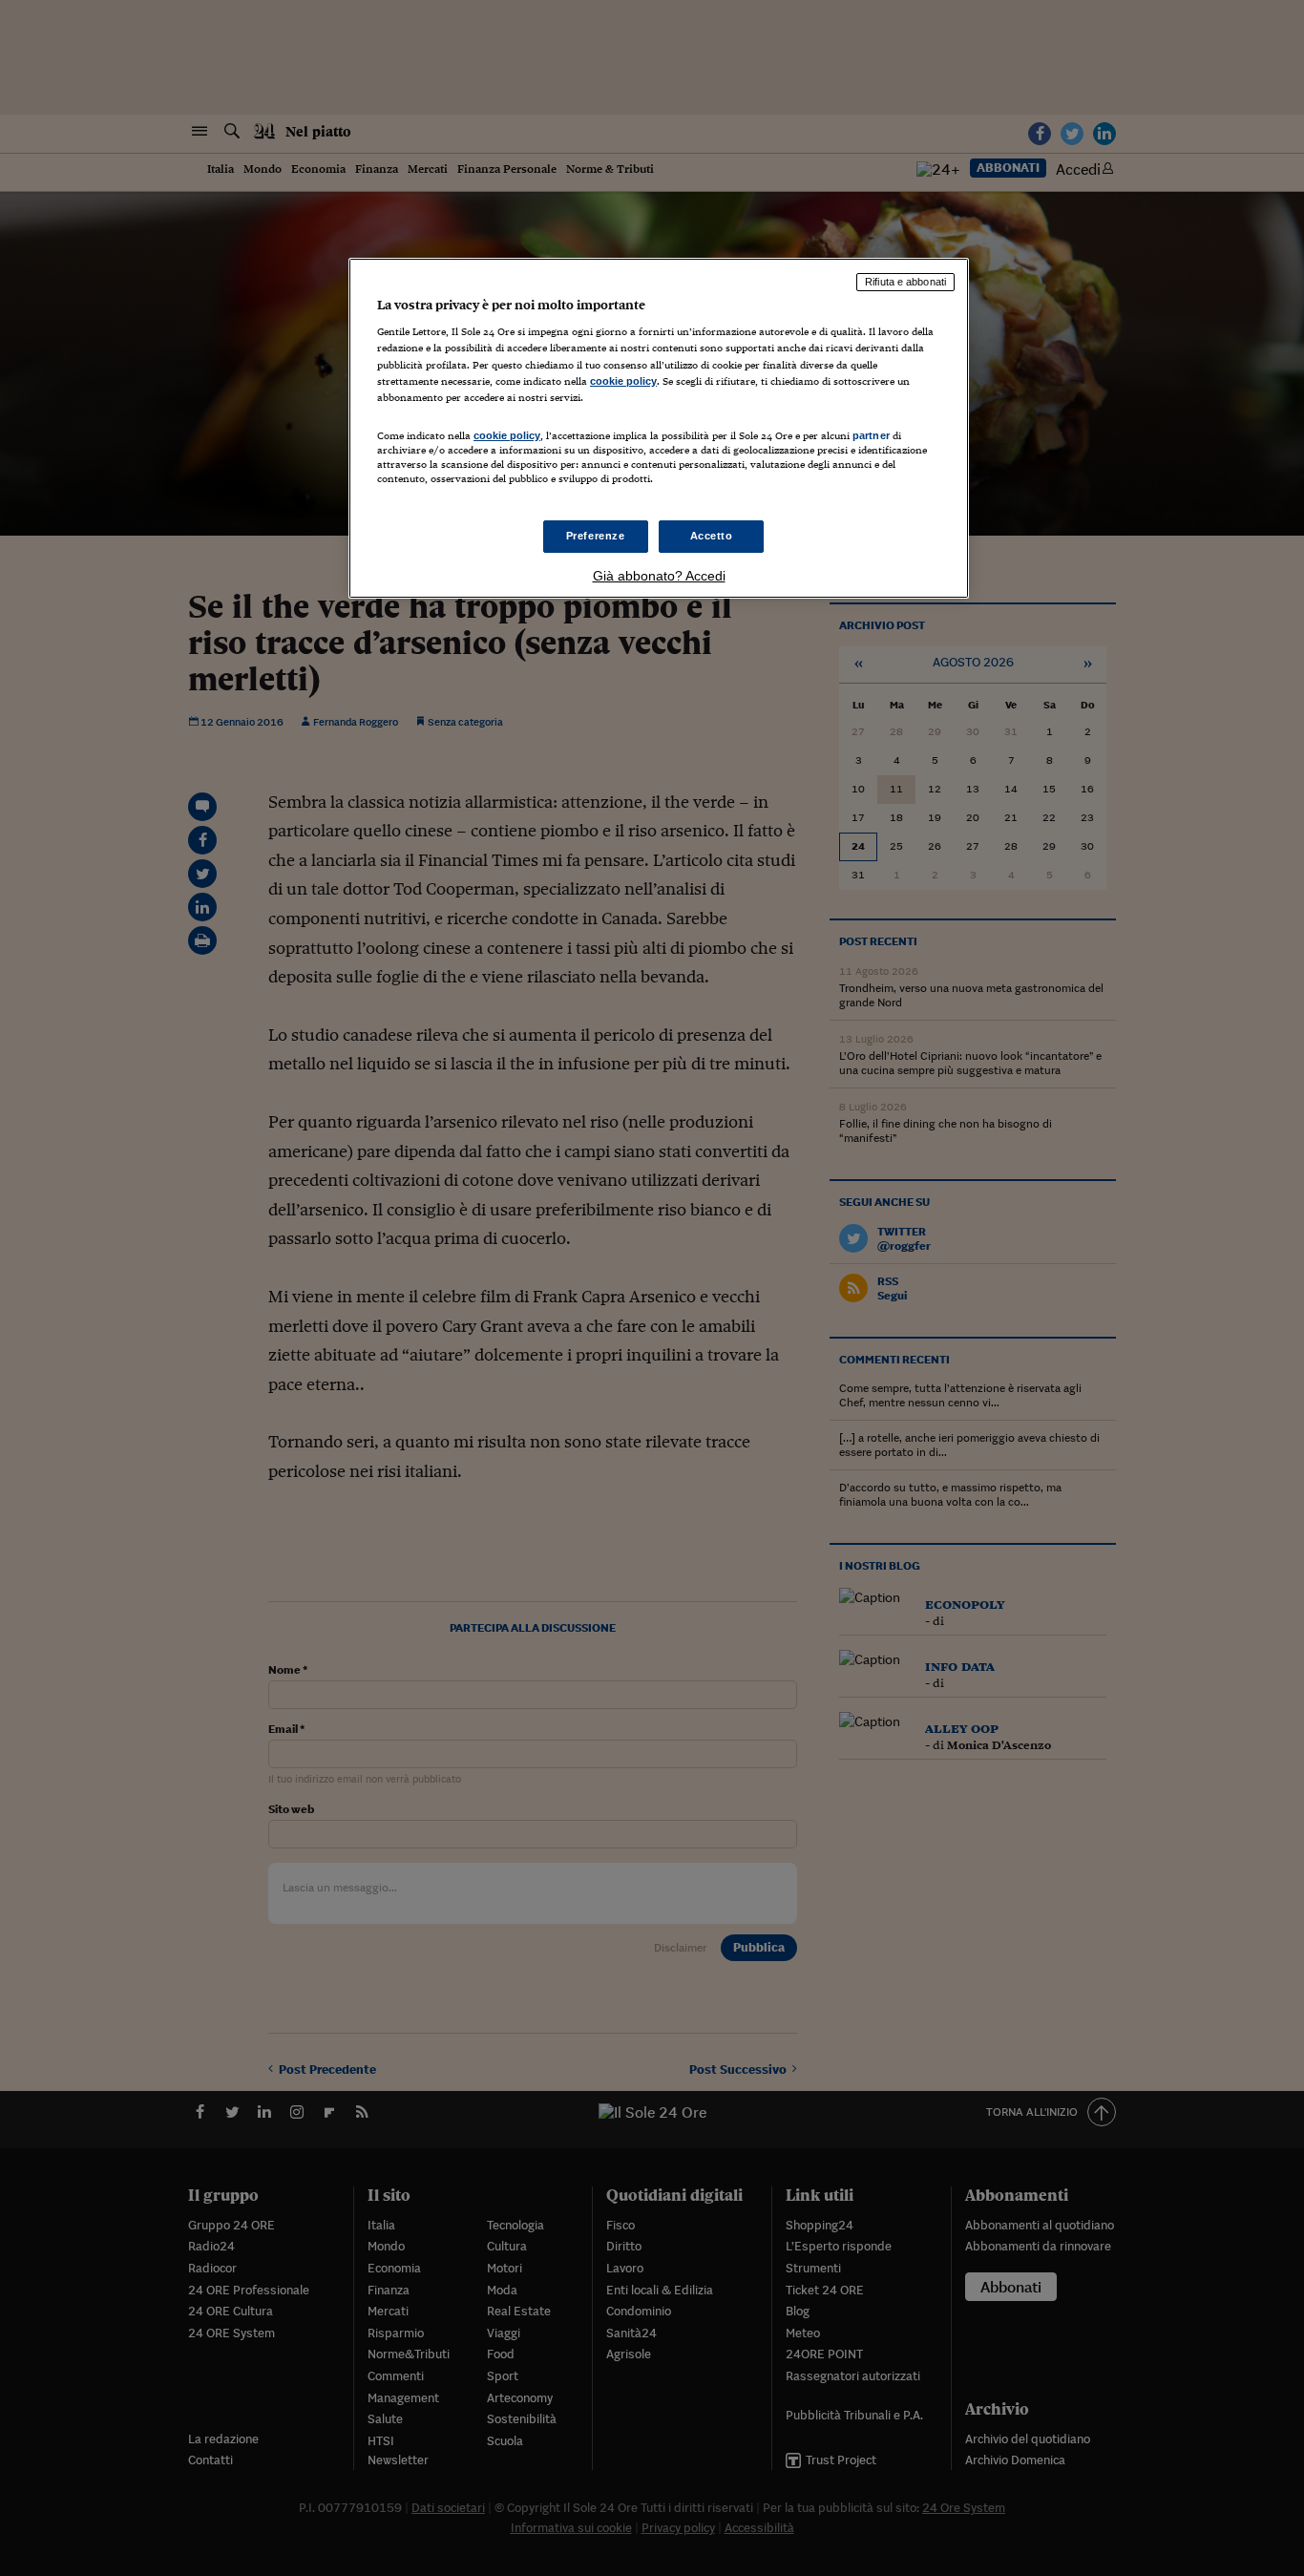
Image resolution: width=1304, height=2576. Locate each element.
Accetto (712, 536)
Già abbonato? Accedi (659, 576)
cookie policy (623, 381)
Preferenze (596, 536)
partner (871, 435)
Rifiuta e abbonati (905, 282)
